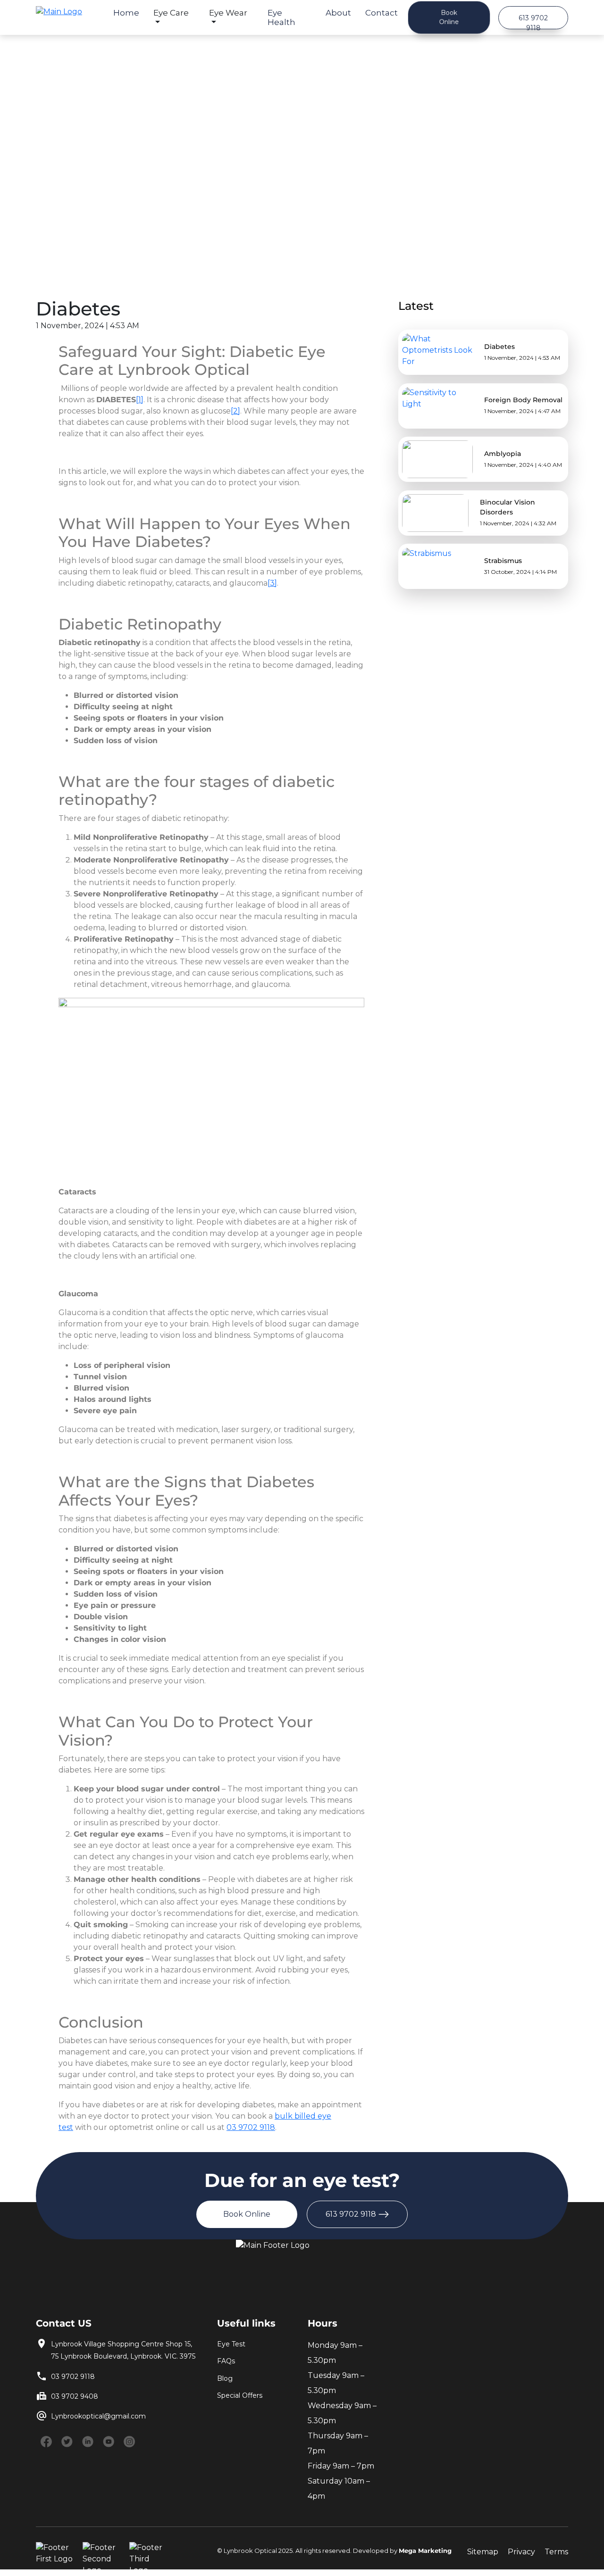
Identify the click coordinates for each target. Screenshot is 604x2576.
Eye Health (281, 17)
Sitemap (483, 2552)
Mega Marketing (425, 2551)
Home (126, 13)
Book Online (449, 17)
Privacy (521, 2552)
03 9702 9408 (75, 2396)
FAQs (226, 2361)
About (338, 13)
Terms (556, 2552)
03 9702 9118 (73, 2377)
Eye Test (231, 2344)
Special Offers (240, 2395)
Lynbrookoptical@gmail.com (98, 2416)
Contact (382, 13)
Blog (225, 2378)
